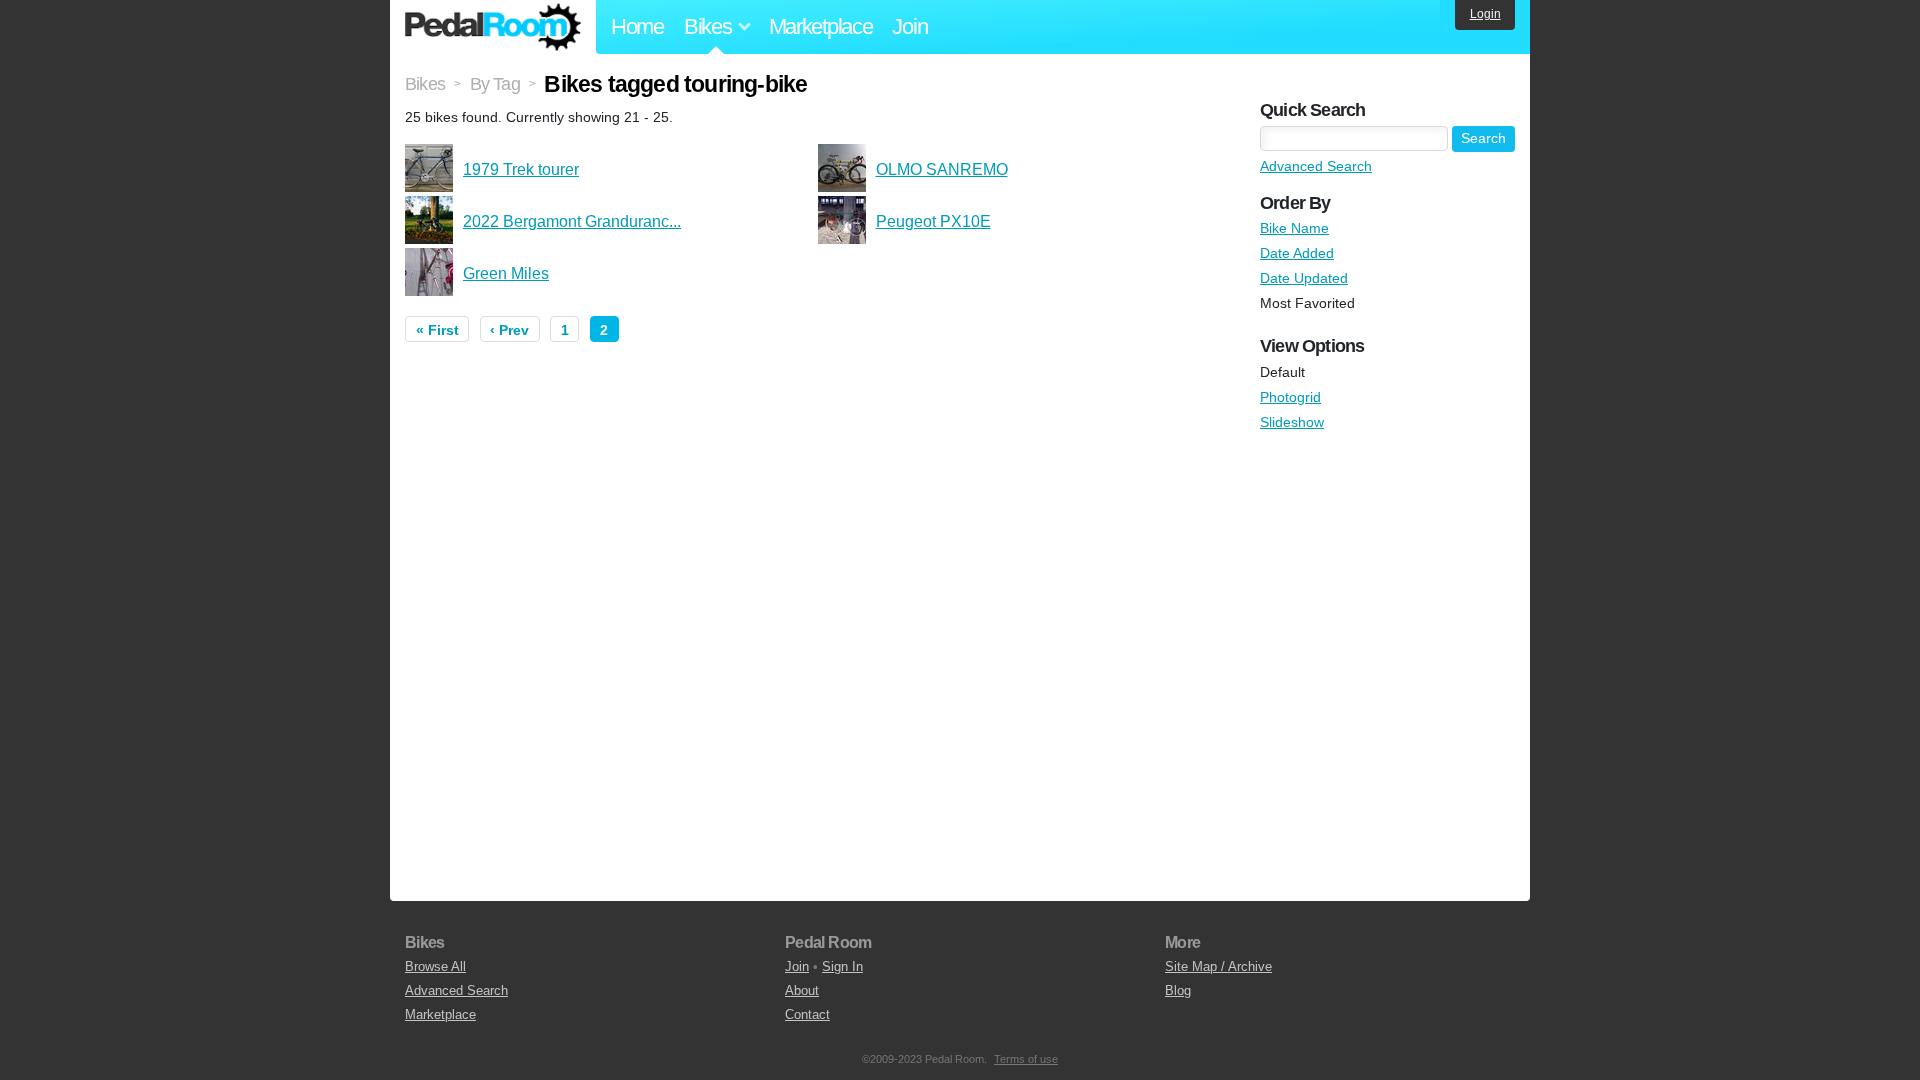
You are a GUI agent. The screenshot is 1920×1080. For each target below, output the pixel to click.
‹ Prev (509, 330)
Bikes (425, 84)
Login (1485, 14)
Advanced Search (1316, 166)
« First (437, 330)
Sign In (842, 966)
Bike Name (1294, 228)
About (802, 990)
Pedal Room (493, 27)
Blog (1178, 990)
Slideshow (1292, 422)
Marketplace (821, 26)
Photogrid (1290, 397)
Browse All (435, 966)
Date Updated (1304, 278)
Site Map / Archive (1218, 966)
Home (637, 26)
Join (909, 26)
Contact (807, 1014)
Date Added (1297, 253)
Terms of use (1026, 1059)
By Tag (495, 84)
